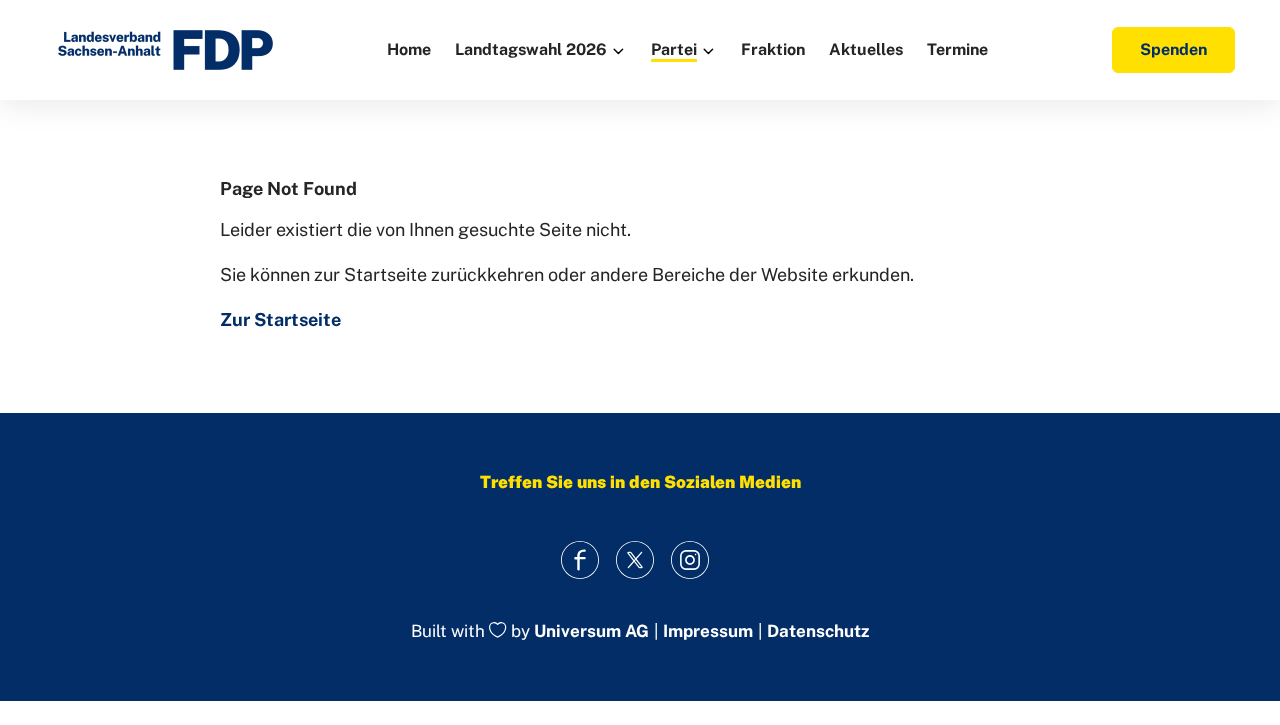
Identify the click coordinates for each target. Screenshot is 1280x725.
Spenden (1173, 49)
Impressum (708, 631)
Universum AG (591, 632)
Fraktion (773, 49)
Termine (957, 49)
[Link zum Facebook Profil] (580, 559)
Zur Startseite (280, 319)
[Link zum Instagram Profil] (690, 559)
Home (409, 49)
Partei (674, 49)
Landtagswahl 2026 (531, 49)
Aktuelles (866, 49)
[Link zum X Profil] (635, 559)
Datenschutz (818, 631)
